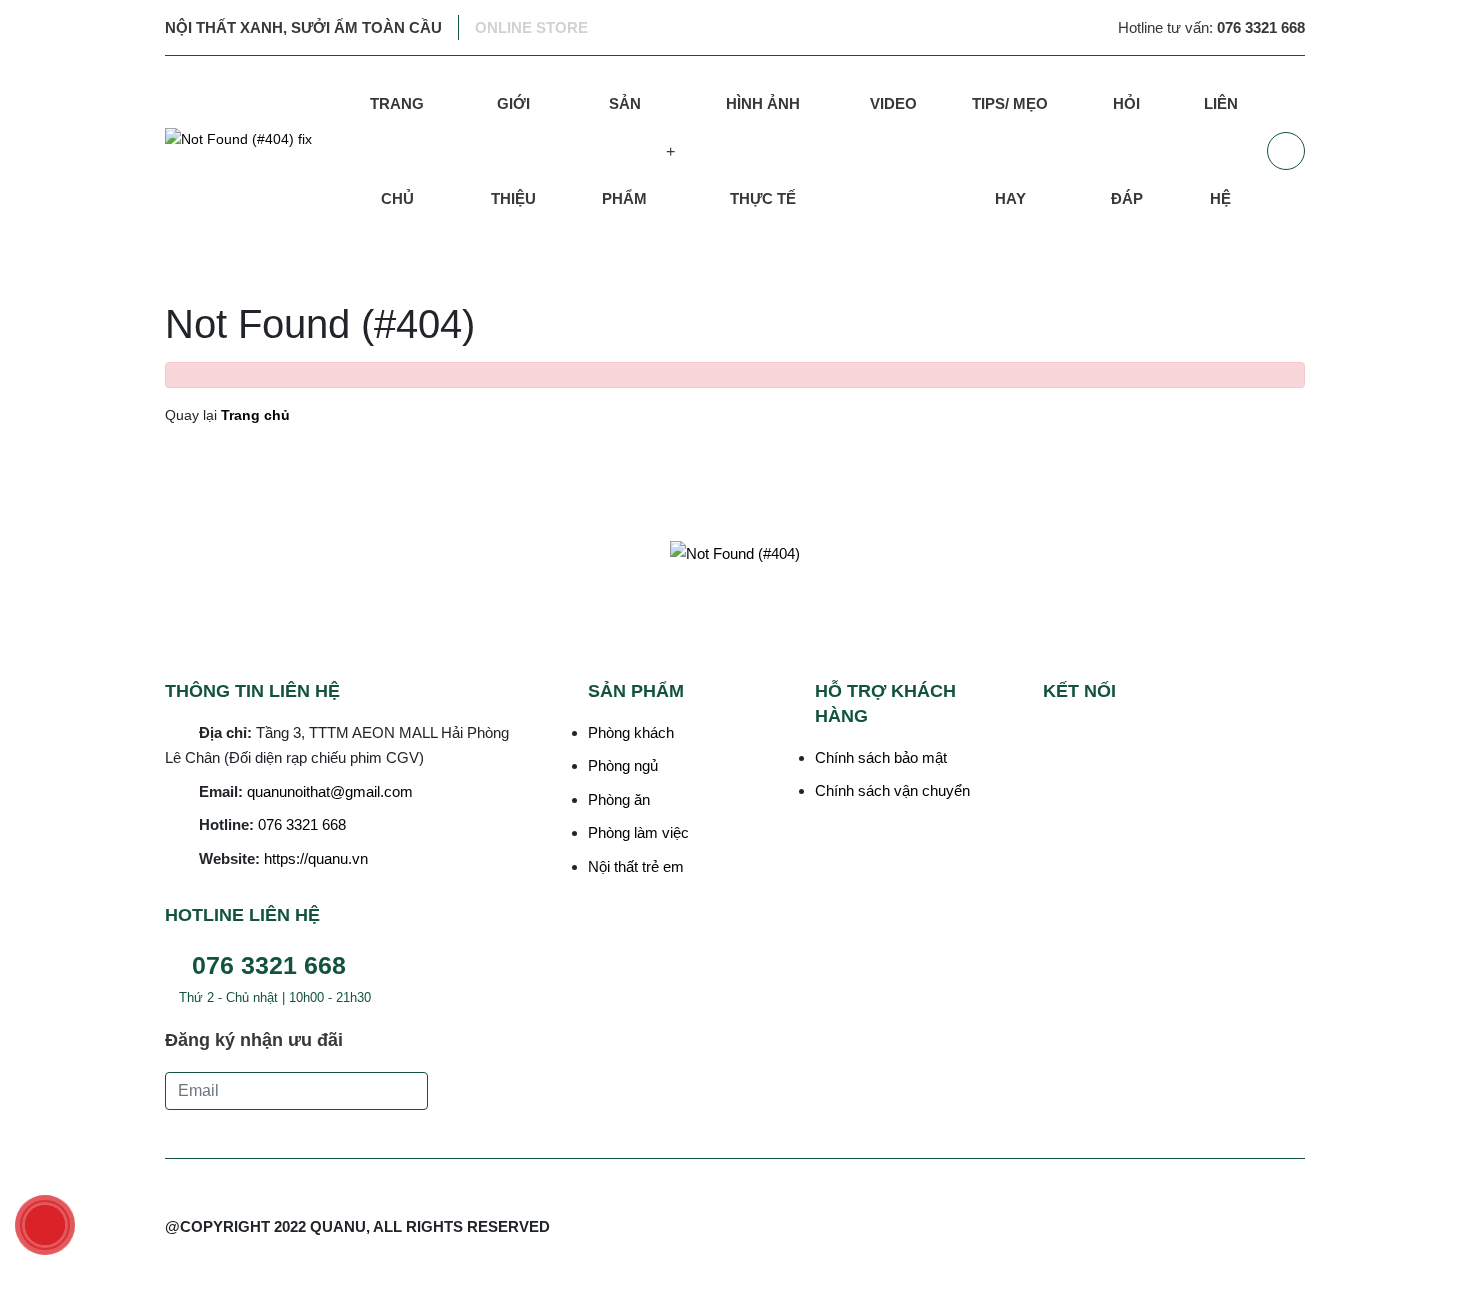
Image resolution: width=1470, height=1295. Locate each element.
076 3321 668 (302, 824)
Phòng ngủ (623, 765)
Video (893, 103)
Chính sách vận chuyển (892, 790)
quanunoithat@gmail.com (330, 791)
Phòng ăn (619, 799)
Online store (531, 27)
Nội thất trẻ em (636, 866)
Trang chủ (397, 151)
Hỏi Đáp (1127, 151)
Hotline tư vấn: (1211, 27)
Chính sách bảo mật (881, 757)
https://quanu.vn (316, 858)
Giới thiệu (513, 151)
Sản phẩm (624, 151)
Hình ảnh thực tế (763, 151)
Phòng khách (631, 732)
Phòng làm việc (638, 832)
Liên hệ (1221, 151)
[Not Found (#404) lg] (251, 151)
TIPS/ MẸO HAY (1010, 151)
